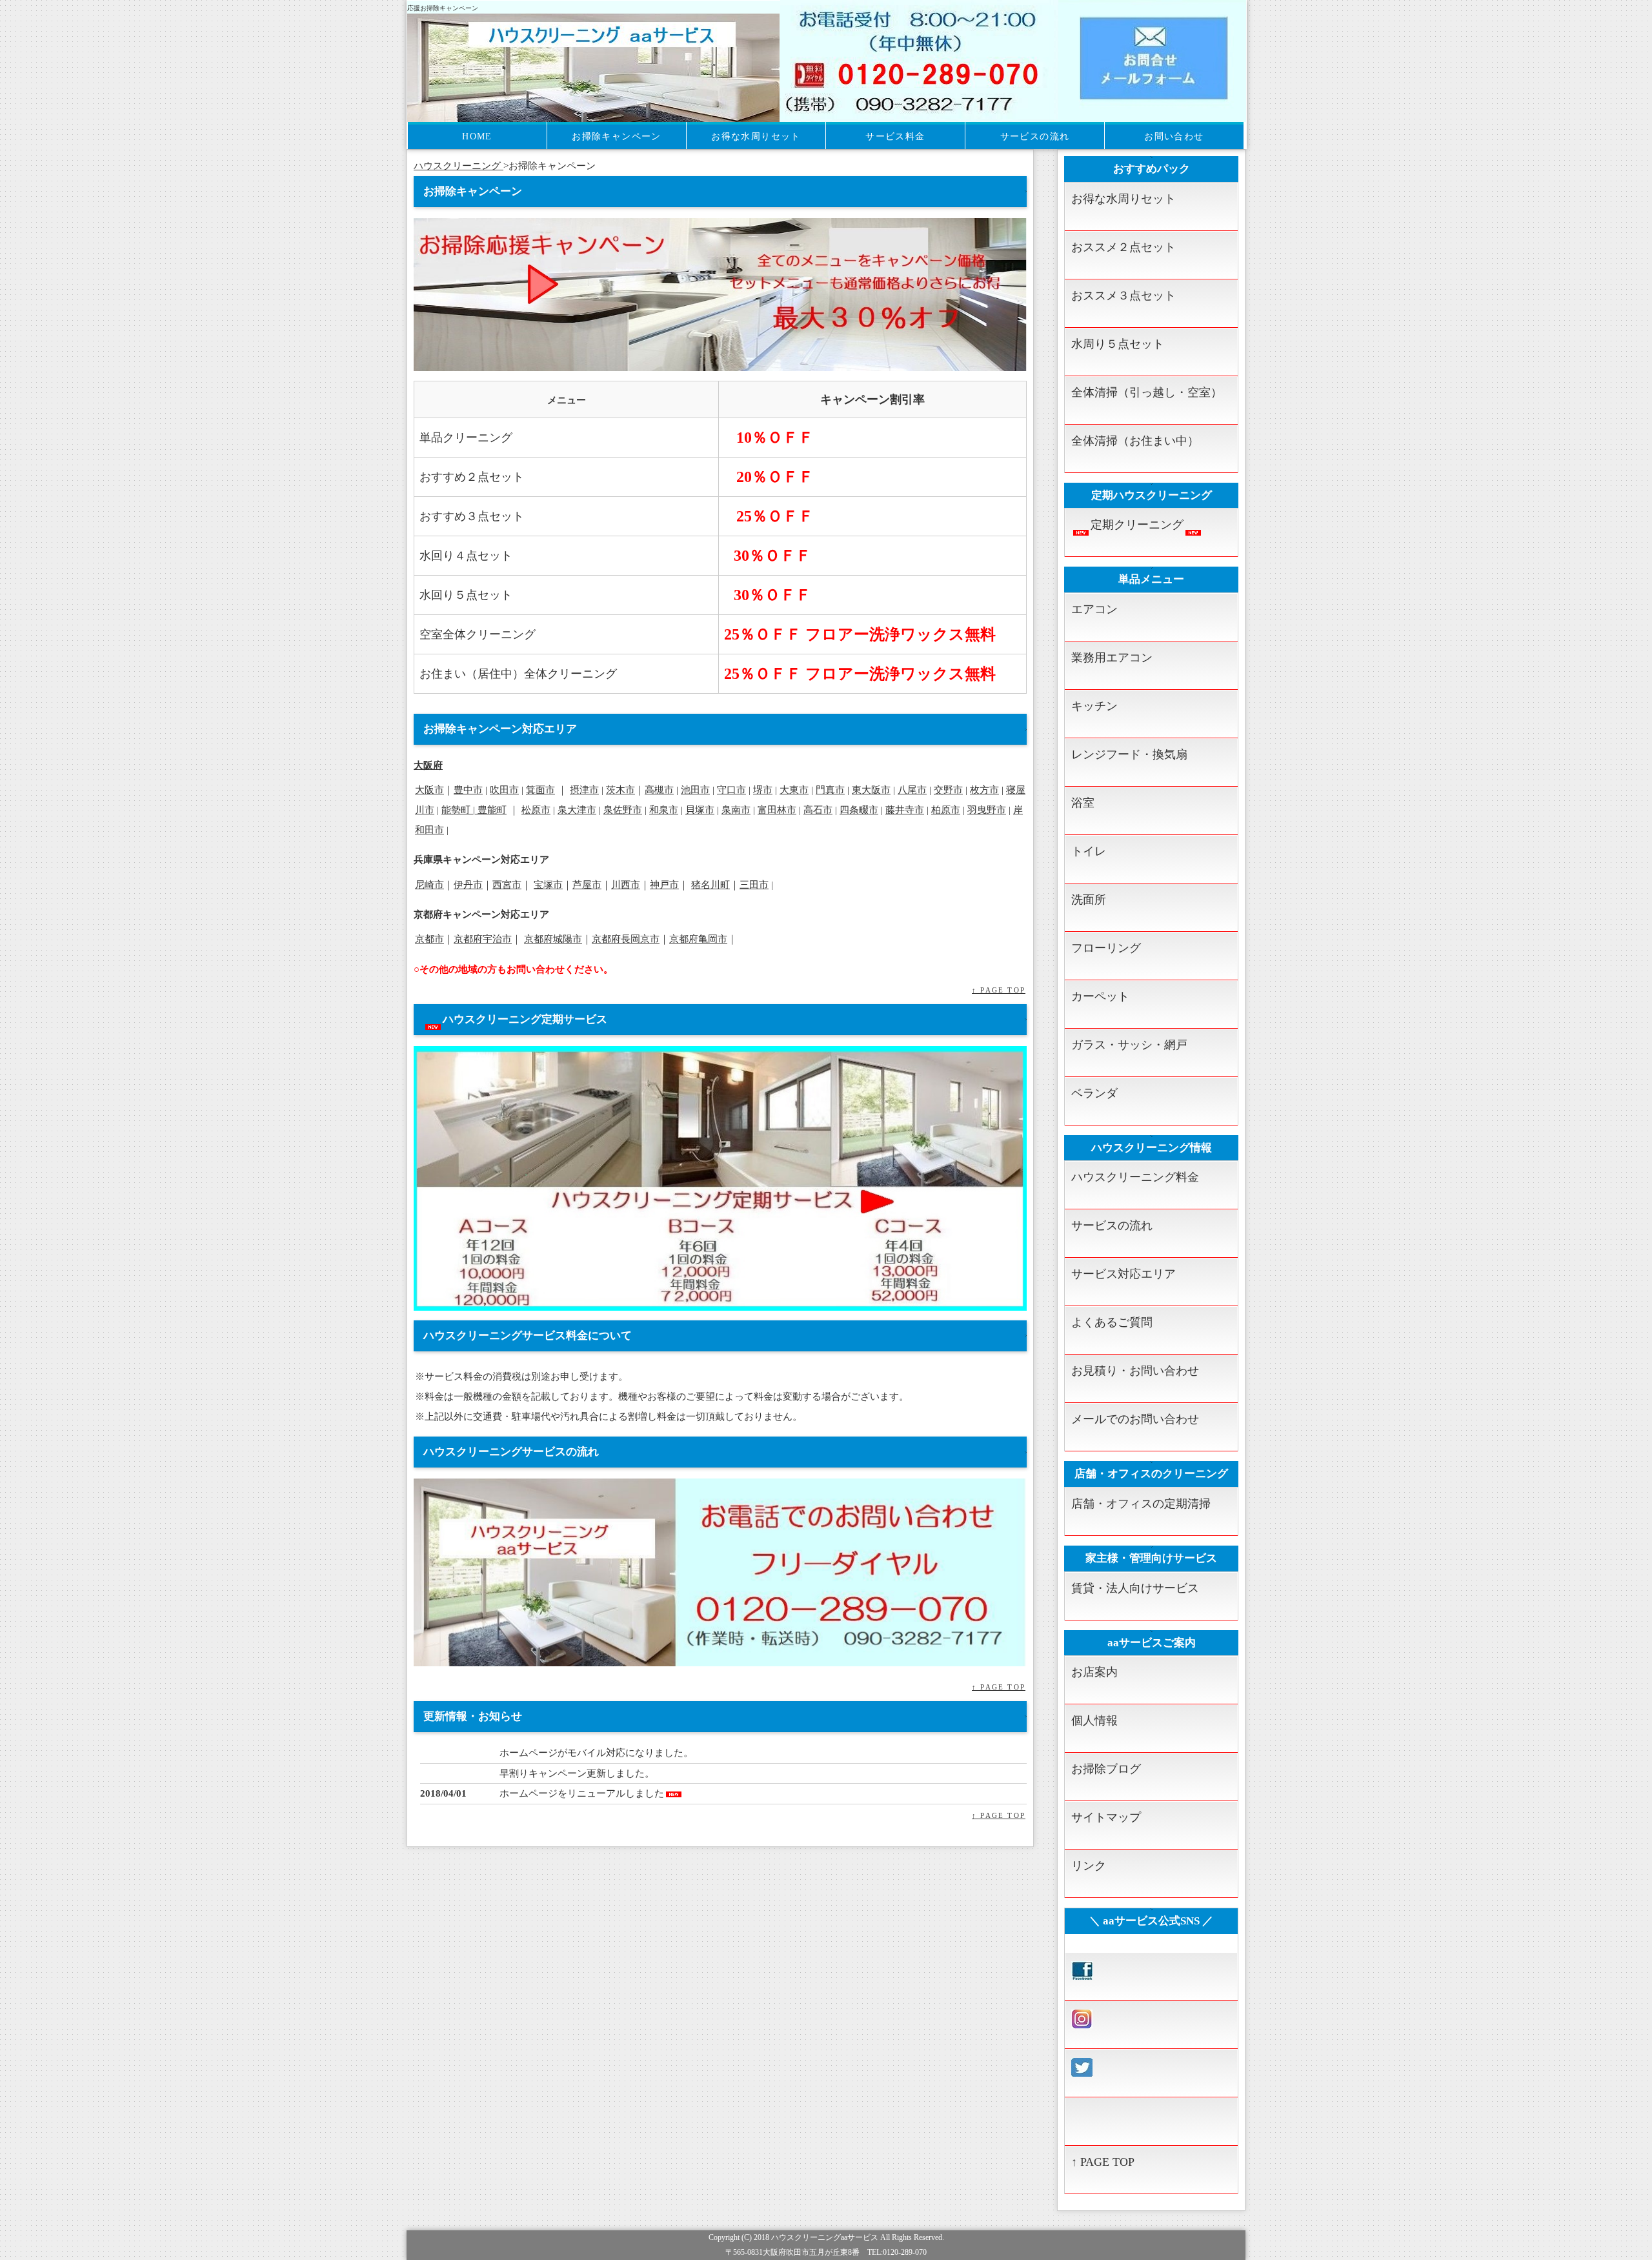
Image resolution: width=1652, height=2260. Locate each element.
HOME (477, 136)
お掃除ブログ (1106, 1769)
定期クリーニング (1137, 525)
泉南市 (736, 810)
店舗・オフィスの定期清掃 (1141, 1504)
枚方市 (984, 790)
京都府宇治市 (483, 939)
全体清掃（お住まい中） (1135, 441)
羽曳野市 (987, 810)
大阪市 (429, 790)
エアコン (1094, 609)
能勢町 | (459, 810)
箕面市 (540, 790)
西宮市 (507, 884)
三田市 (754, 884)
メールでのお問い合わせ (1135, 1419)
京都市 (429, 939)
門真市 (830, 790)
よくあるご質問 (1112, 1322)
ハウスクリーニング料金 (1135, 1177)
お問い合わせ (1174, 136)
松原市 (536, 810)
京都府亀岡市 (698, 939)
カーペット (1100, 996)
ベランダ (1094, 1093)
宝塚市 (548, 884)
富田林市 (777, 810)
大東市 (794, 790)
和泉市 (664, 810)
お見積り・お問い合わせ (1135, 1371)
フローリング (1106, 948)
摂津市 (584, 790)
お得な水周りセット (756, 136)
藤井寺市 (905, 810)
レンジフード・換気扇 (1129, 754)
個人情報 (1094, 1720)
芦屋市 (587, 884)
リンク (1089, 1866)
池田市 (695, 790)
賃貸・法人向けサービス (1135, 1588)
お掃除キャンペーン (617, 136)
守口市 (731, 790)
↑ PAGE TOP (999, 990)
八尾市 (912, 790)
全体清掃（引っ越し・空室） (1147, 392)
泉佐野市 (623, 810)
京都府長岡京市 (626, 939)
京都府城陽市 (553, 939)
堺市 (763, 790)
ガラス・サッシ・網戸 (1129, 1045)
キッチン (1094, 706)
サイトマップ (1106, 1817)
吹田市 (504, 790)
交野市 (948, 790)
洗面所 (1089, 900)
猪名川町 (710, 884)
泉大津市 (577, 810)
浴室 (1083, 803)
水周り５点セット (1118, 344)
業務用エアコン (1112, 658)
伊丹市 (468, 884)
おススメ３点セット (1123, 296)
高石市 (818, 810)
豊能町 (492, 810)
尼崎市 (429, 884)
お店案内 (1094, 1672)
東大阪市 (871, 790)
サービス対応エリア (1123, 1274)
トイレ (1089, 851)
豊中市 (468, 790)
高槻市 (659, 790)
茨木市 (620, 790)
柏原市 (946, 810)
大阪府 (428, 765)
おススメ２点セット (1123, 247)
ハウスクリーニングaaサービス (825, 2238)
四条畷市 (859, 810)
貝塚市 (700, 810)
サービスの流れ (1035, 136)
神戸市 (664, 884)
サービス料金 (895, 136)
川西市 (626, 884)
